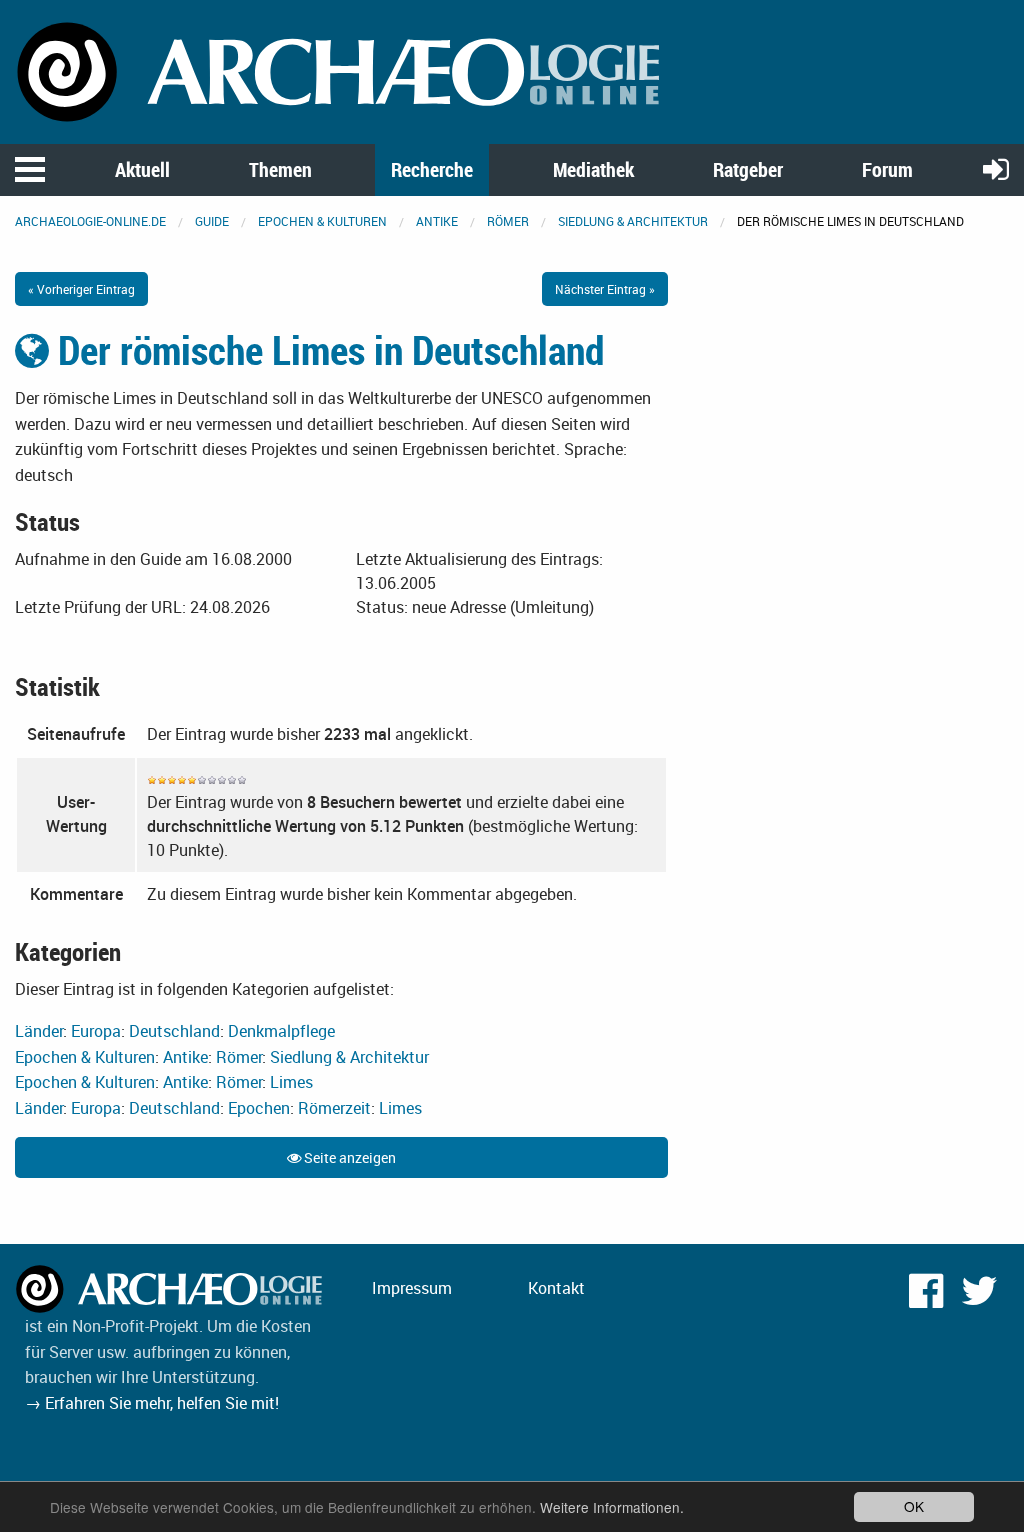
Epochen (259, 1108)
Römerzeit (334, 1108)
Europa (96, 1031)
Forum (887, 169)
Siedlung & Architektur (633, 221)
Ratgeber (748, 169)
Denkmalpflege (281, 1031)
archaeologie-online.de (90, 221)
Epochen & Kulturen (322, 221)
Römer (508, 221)
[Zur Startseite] (341, 70)
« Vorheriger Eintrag (81, 289)
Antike (437, 221)
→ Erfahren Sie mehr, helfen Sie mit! (152, 1403)
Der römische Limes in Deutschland (326, 350)
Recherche (432, 169)
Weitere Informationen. (612, 1507)
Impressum (412, 1288)
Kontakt (556, 1288)
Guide (212, 221)
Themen (280, 169)
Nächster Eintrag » (605, 289)
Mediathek (593, 169)
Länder (39, 1031)
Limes (291, 1082)
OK (914, 1506)
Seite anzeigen (348, 1157)
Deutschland (174, 1031)
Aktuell (142, 169)
